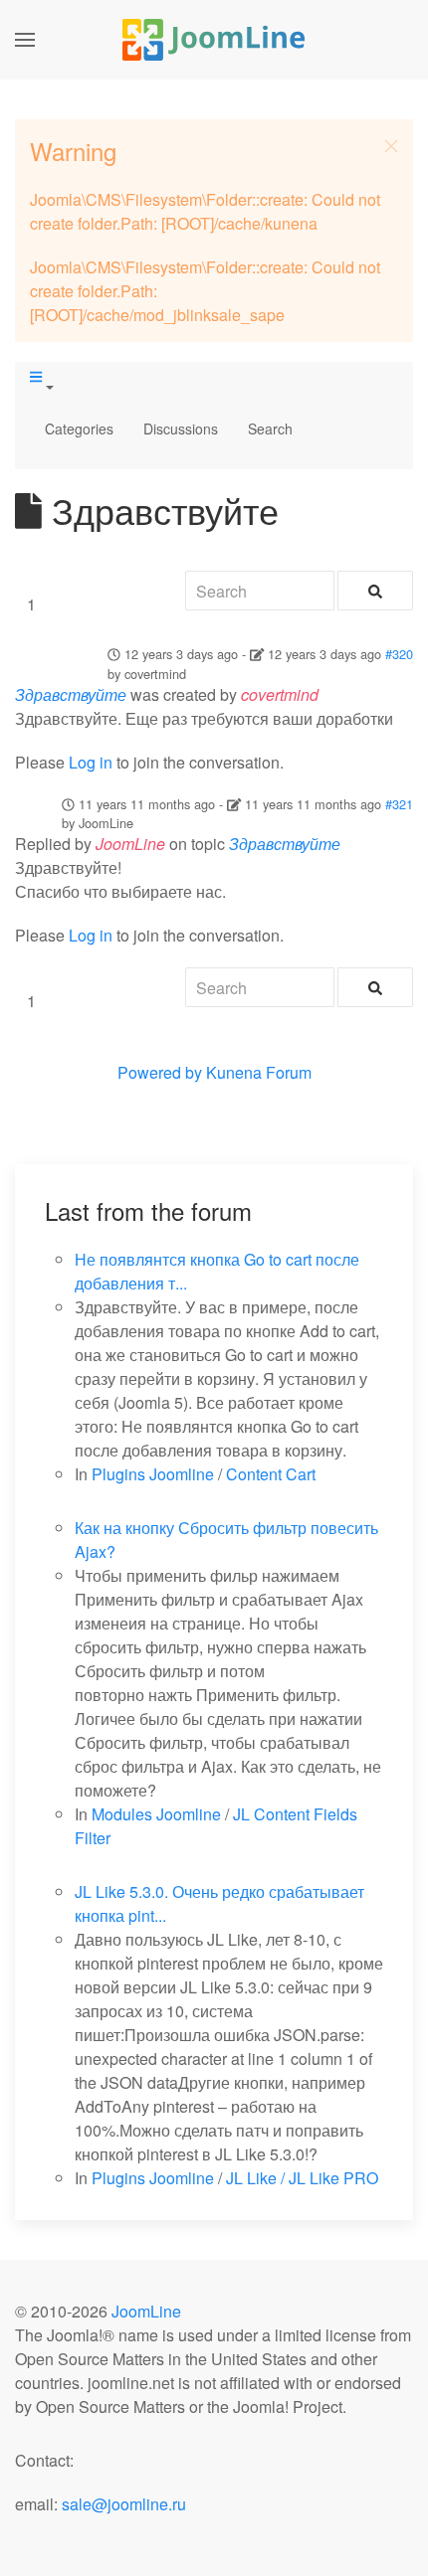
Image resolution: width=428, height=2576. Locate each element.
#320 (399, 654)
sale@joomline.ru (124, 2504)
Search (270, 429)
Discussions (181, 429)
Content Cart (271, 1474)
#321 (399, 804)
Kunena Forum (259, 1072)
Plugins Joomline (153, 1474)
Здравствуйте (71, 694)
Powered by (160, 1072)
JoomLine (146, 2311)
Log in (91, 762)
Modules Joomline (156, 1814)
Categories (79, 429)
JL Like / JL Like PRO (302, 2178)
